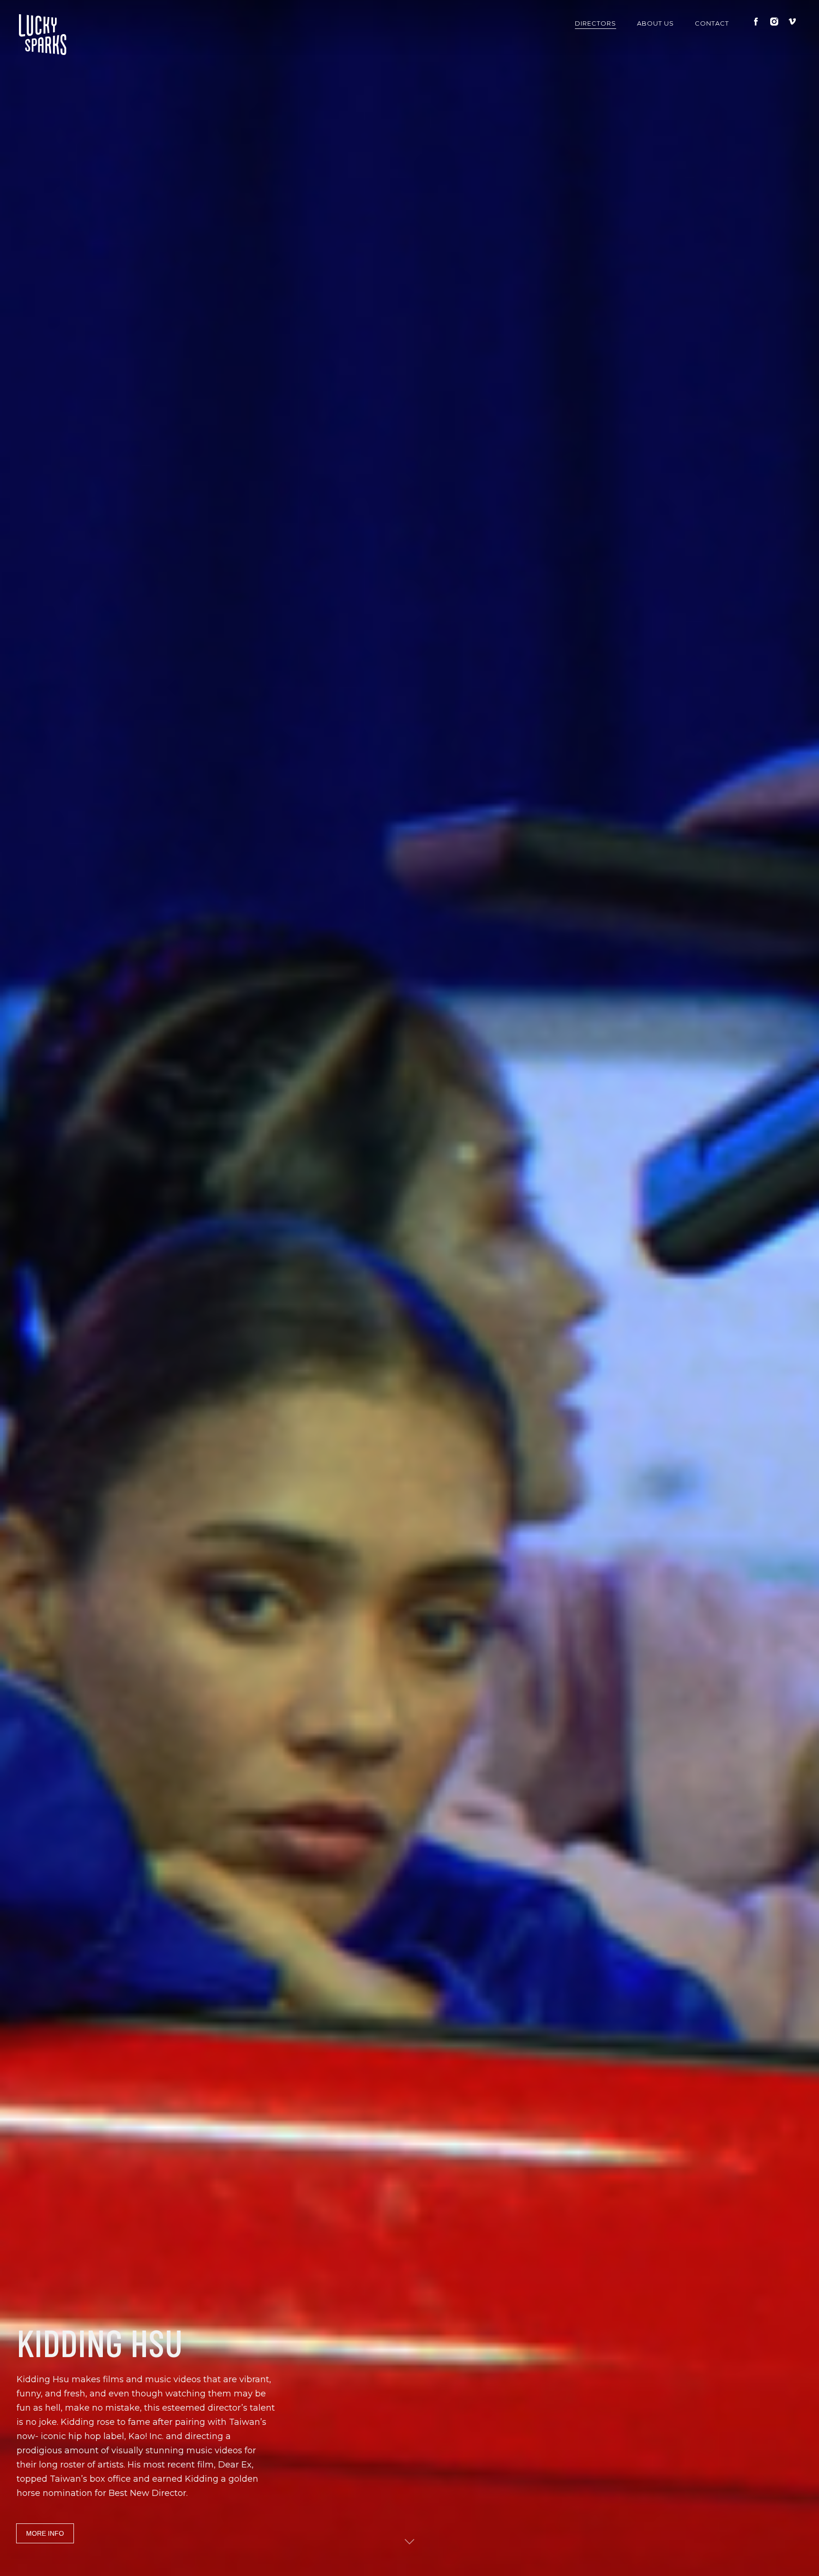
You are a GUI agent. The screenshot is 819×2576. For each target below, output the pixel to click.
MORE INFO (45, 2533)
